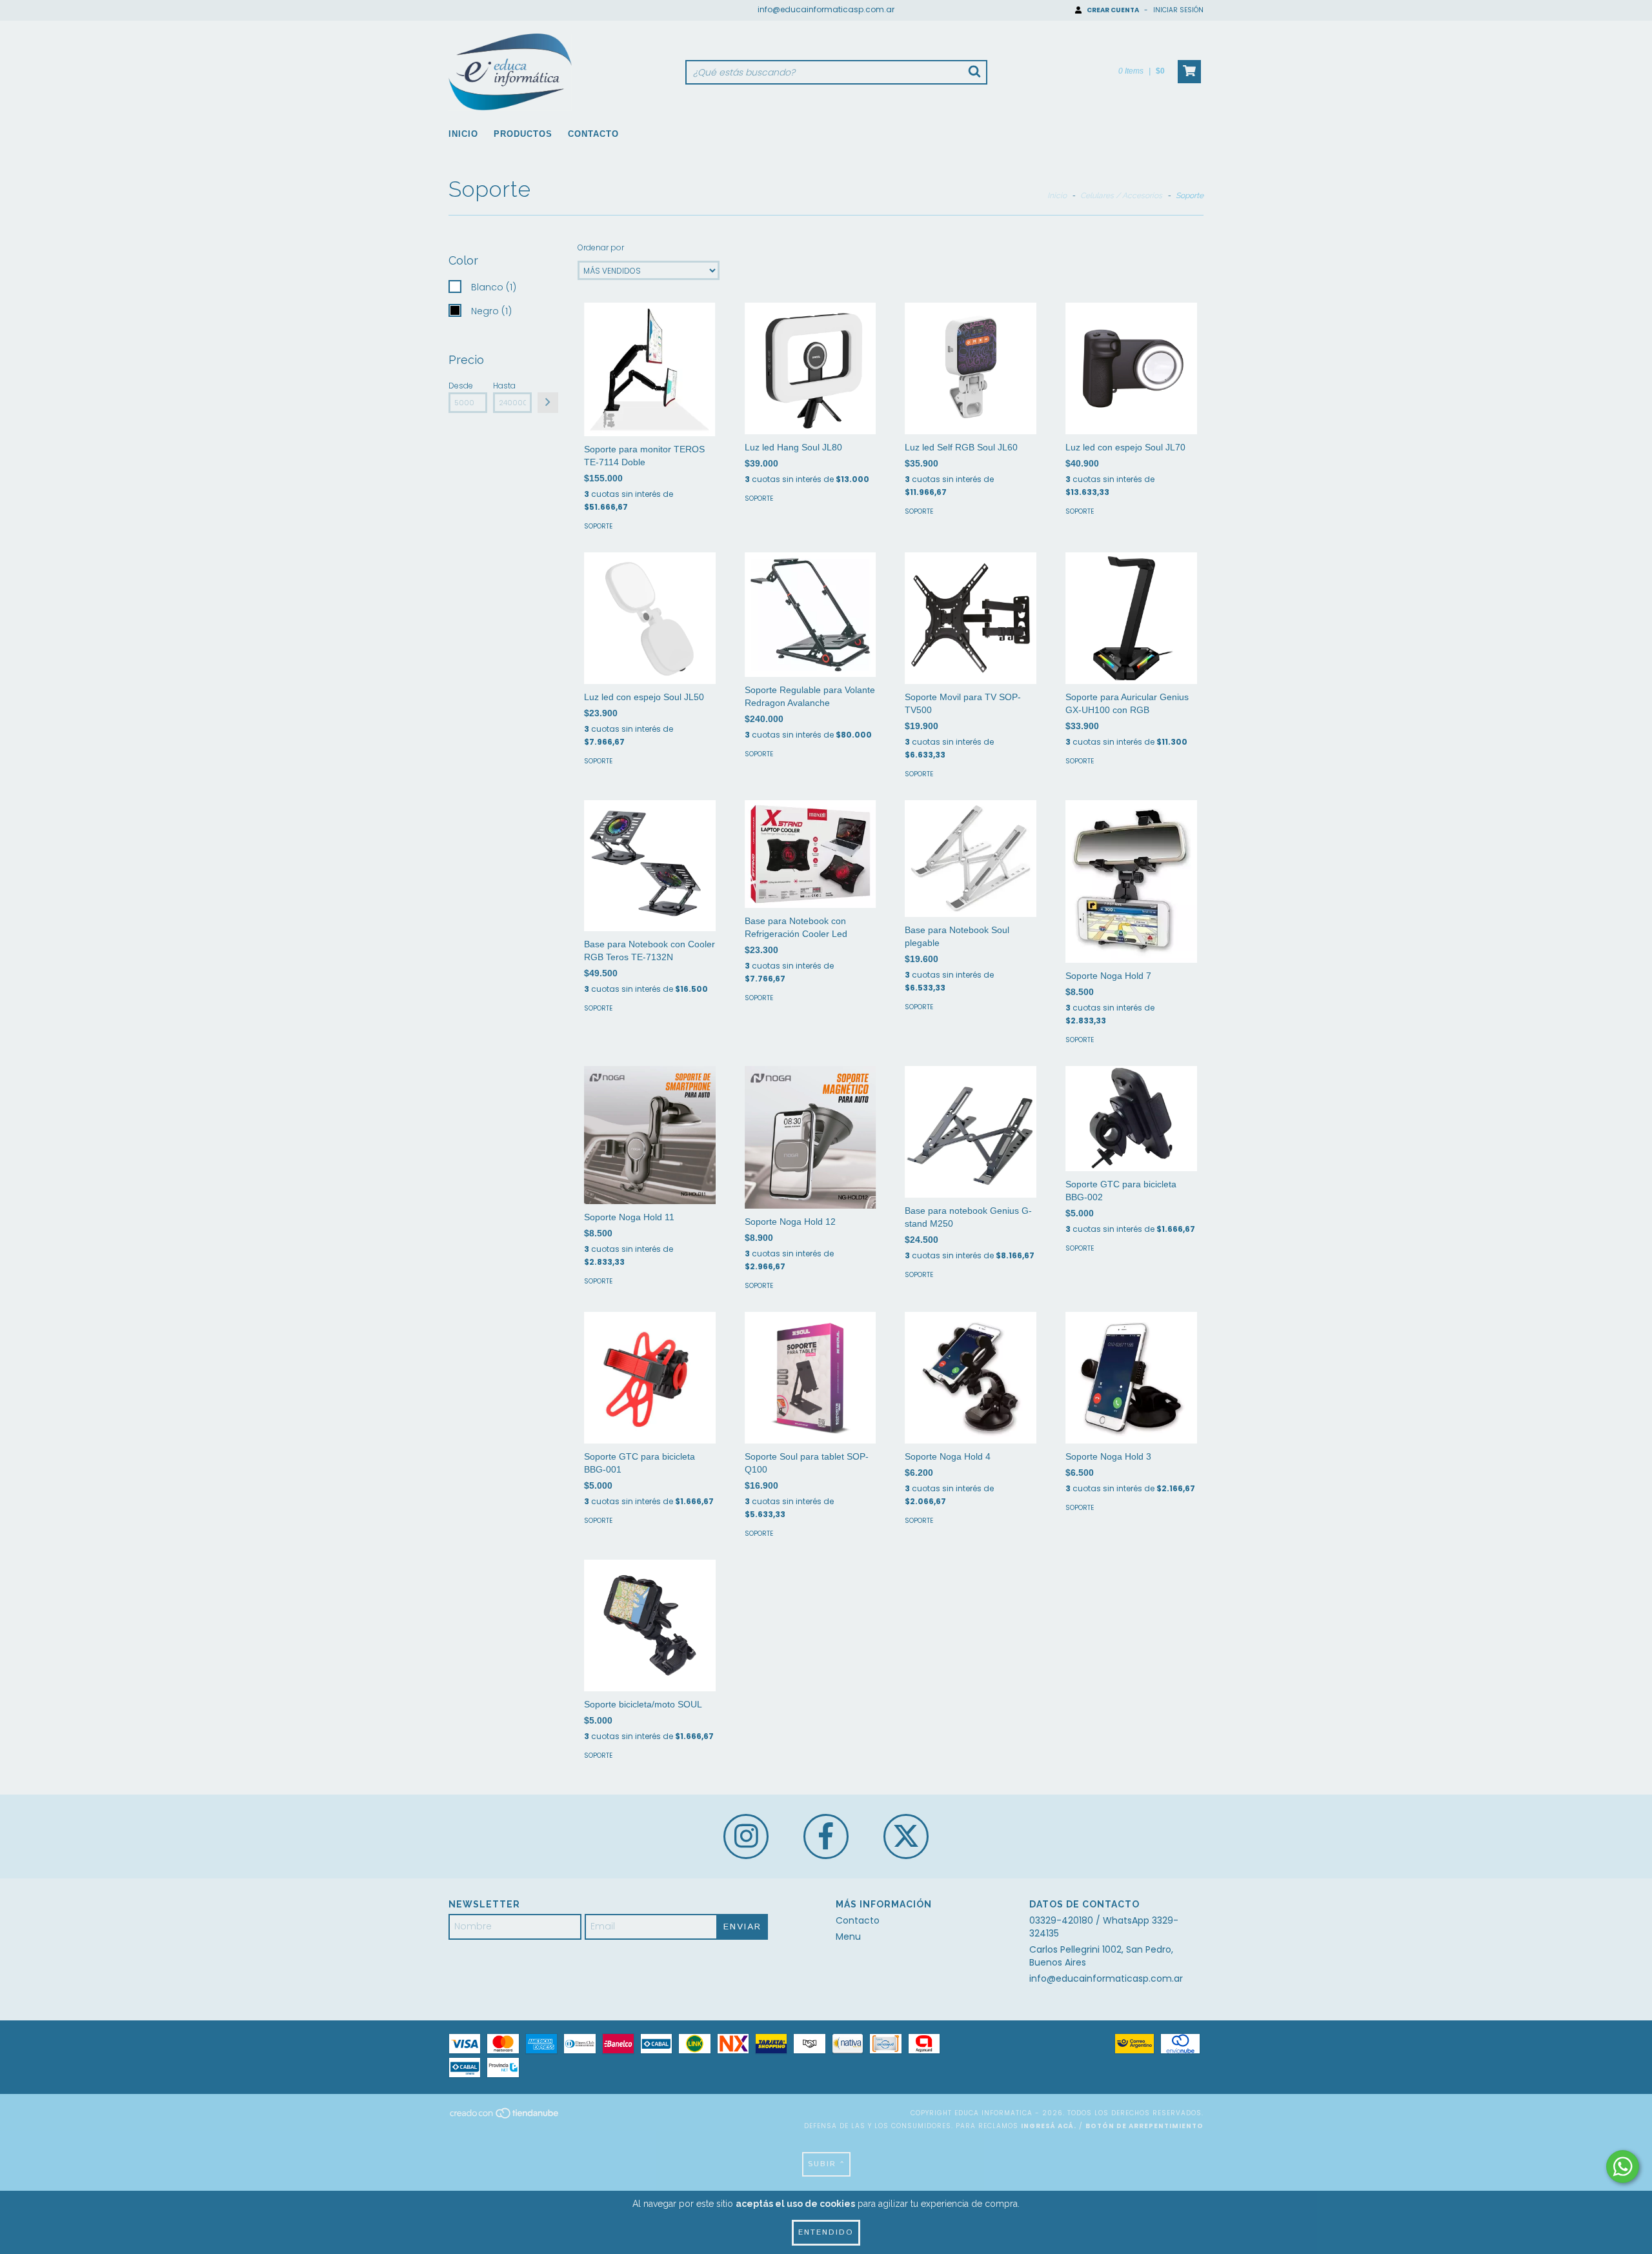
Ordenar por (601, 247)
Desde (461, 386)
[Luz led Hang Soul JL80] (811, 368)
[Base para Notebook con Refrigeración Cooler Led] (811, 854)
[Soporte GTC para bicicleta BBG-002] (1131, 1119)
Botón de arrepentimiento (1144, 2126)
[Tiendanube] (505, 2117)
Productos (523, 134)
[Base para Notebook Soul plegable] (971, 859)
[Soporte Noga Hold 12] (811, 1137)
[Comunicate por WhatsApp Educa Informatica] (1623, 2167)
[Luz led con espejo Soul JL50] (650, 618)
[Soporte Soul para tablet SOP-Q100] (811, 1378)
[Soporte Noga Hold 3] (1131, 1378)
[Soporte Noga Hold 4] (971, 1378)
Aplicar (548, 403)
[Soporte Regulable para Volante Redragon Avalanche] (811, 615)
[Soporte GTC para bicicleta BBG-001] (650, 1378)
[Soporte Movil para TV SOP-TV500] (971, 618)
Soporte (598, 526)
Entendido (826, 2232)
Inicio (463, 134)
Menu (848, 1937)
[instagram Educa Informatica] (746, 1836)
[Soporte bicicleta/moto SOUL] (650, 1625)
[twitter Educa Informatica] (906, 1836)
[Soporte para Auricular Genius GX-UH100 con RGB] (1131, 618)
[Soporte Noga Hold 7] (1131, 881)
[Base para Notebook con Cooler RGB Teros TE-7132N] (650, 866)
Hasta (504, 386)
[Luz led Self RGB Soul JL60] (971, 368)
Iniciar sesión (1178, 10)
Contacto (593, 134)
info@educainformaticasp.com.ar (826, 9)
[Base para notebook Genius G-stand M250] (971, 1132)
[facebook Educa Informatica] (826, 1836)
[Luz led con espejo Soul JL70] (1131, 368)
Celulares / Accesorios (1121, 196)
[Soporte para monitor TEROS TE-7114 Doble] (650, 369)
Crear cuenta (1113, 10)
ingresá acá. (1049, 2126)
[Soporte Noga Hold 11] (650, 1135)
